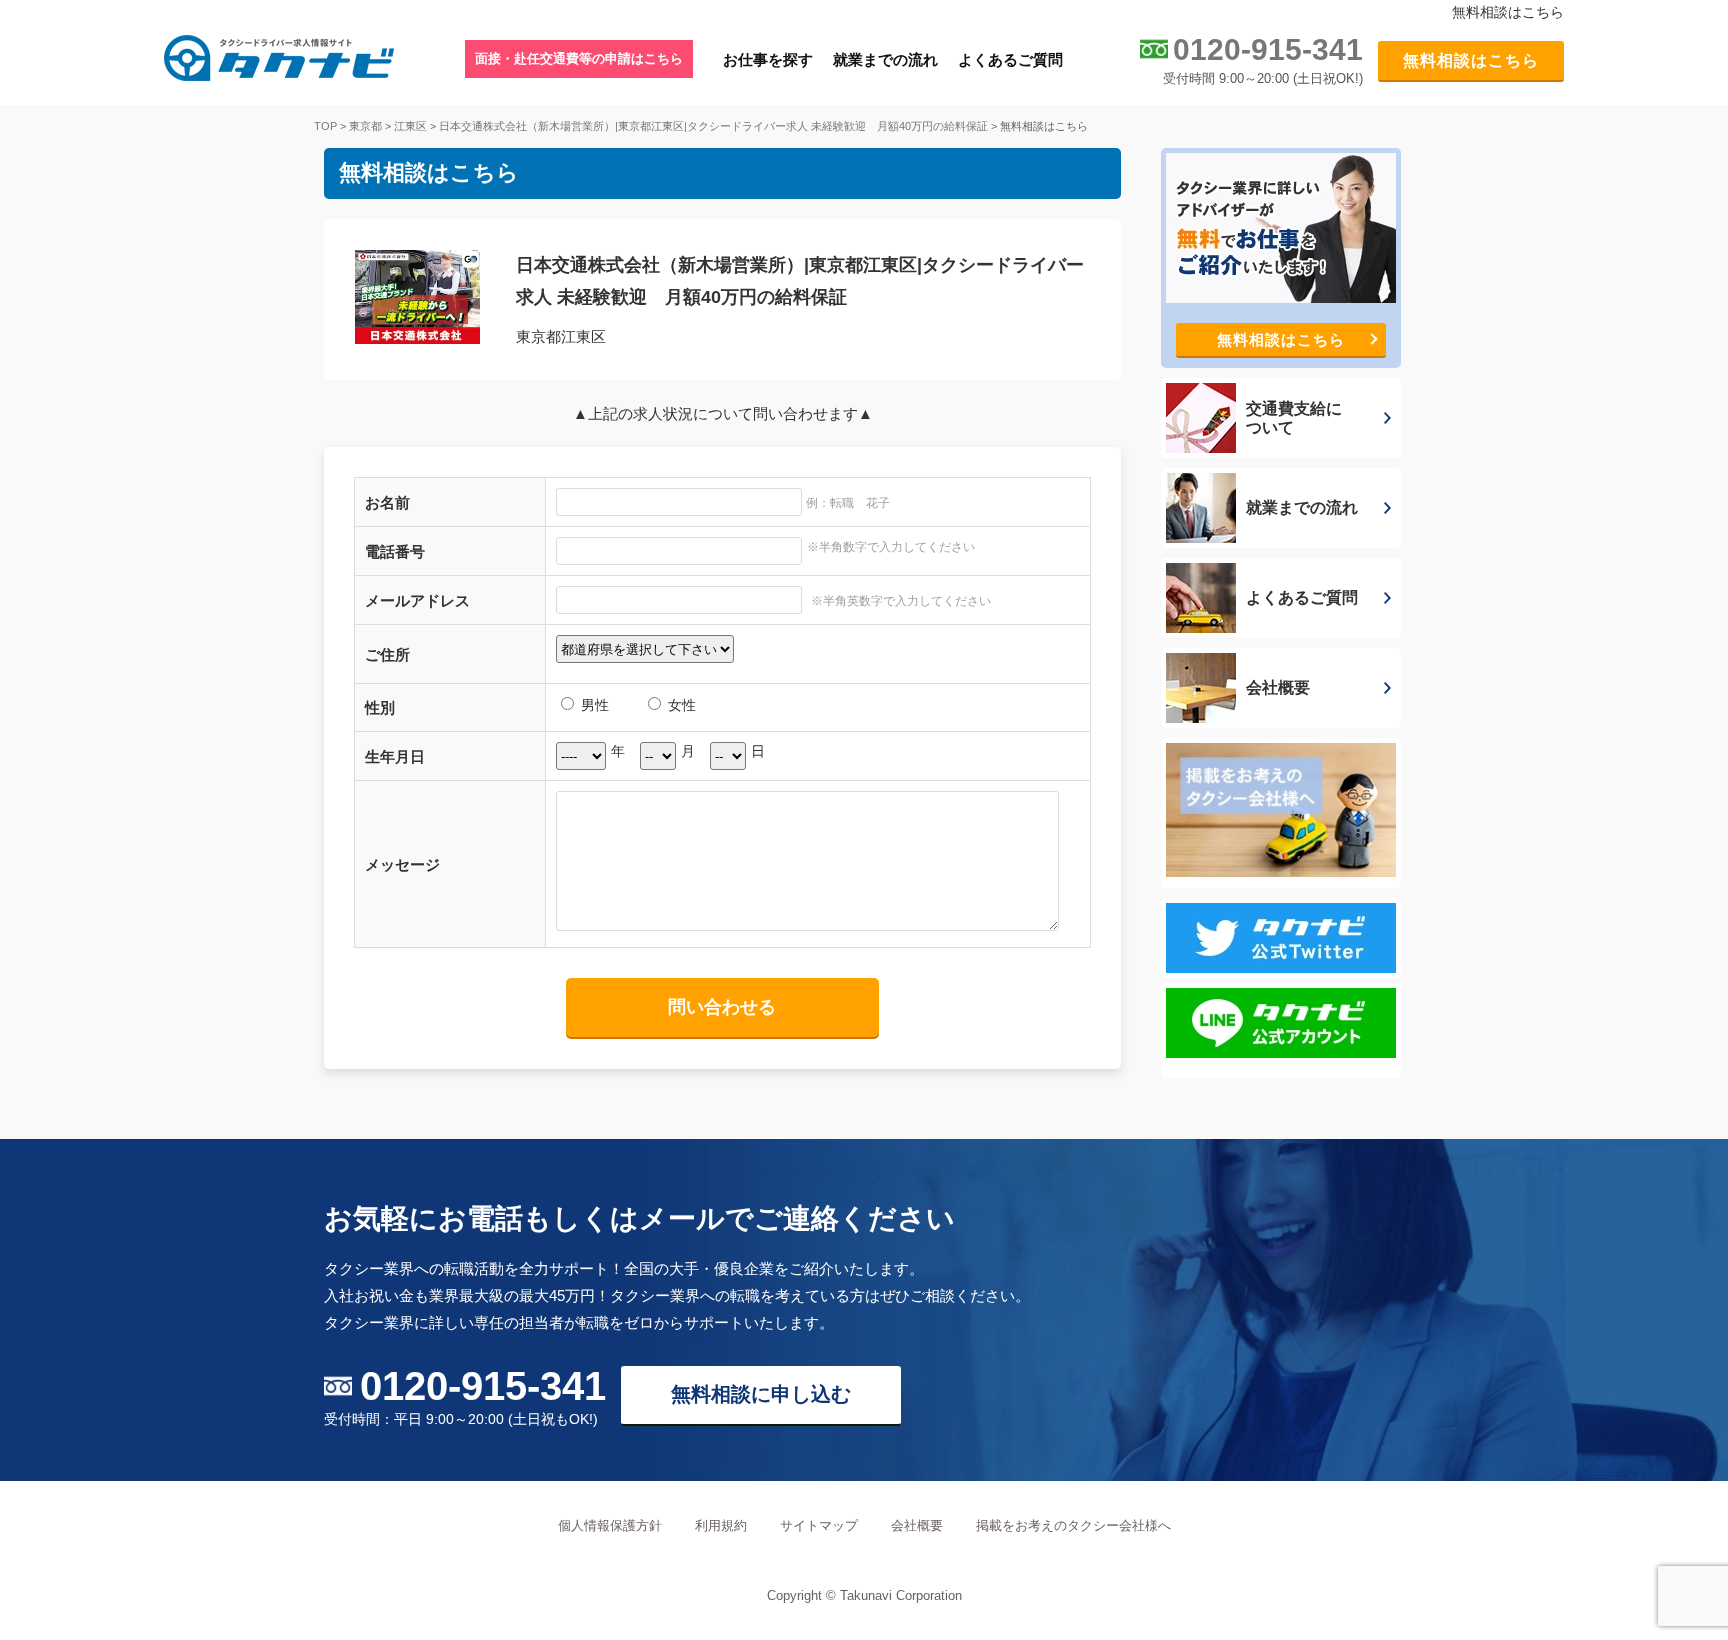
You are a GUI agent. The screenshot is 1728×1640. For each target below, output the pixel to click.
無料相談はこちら (1471, 60)
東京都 (365, 126)
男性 (593, 705)
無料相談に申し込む (761, 1394)
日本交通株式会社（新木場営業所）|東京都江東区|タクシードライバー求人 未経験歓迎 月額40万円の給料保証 (713, 126)
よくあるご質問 (1010, 59)
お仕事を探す (768, 59)
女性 (680, 705)
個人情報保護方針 (610, 1525)
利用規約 (721, 1525)
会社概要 (917, 1525)
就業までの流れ (885, 59)
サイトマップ (819, 1525)
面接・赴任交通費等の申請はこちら (579, 58)
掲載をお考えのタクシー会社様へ (1073, 1525)
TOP (325, 126)
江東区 (410, 126)
